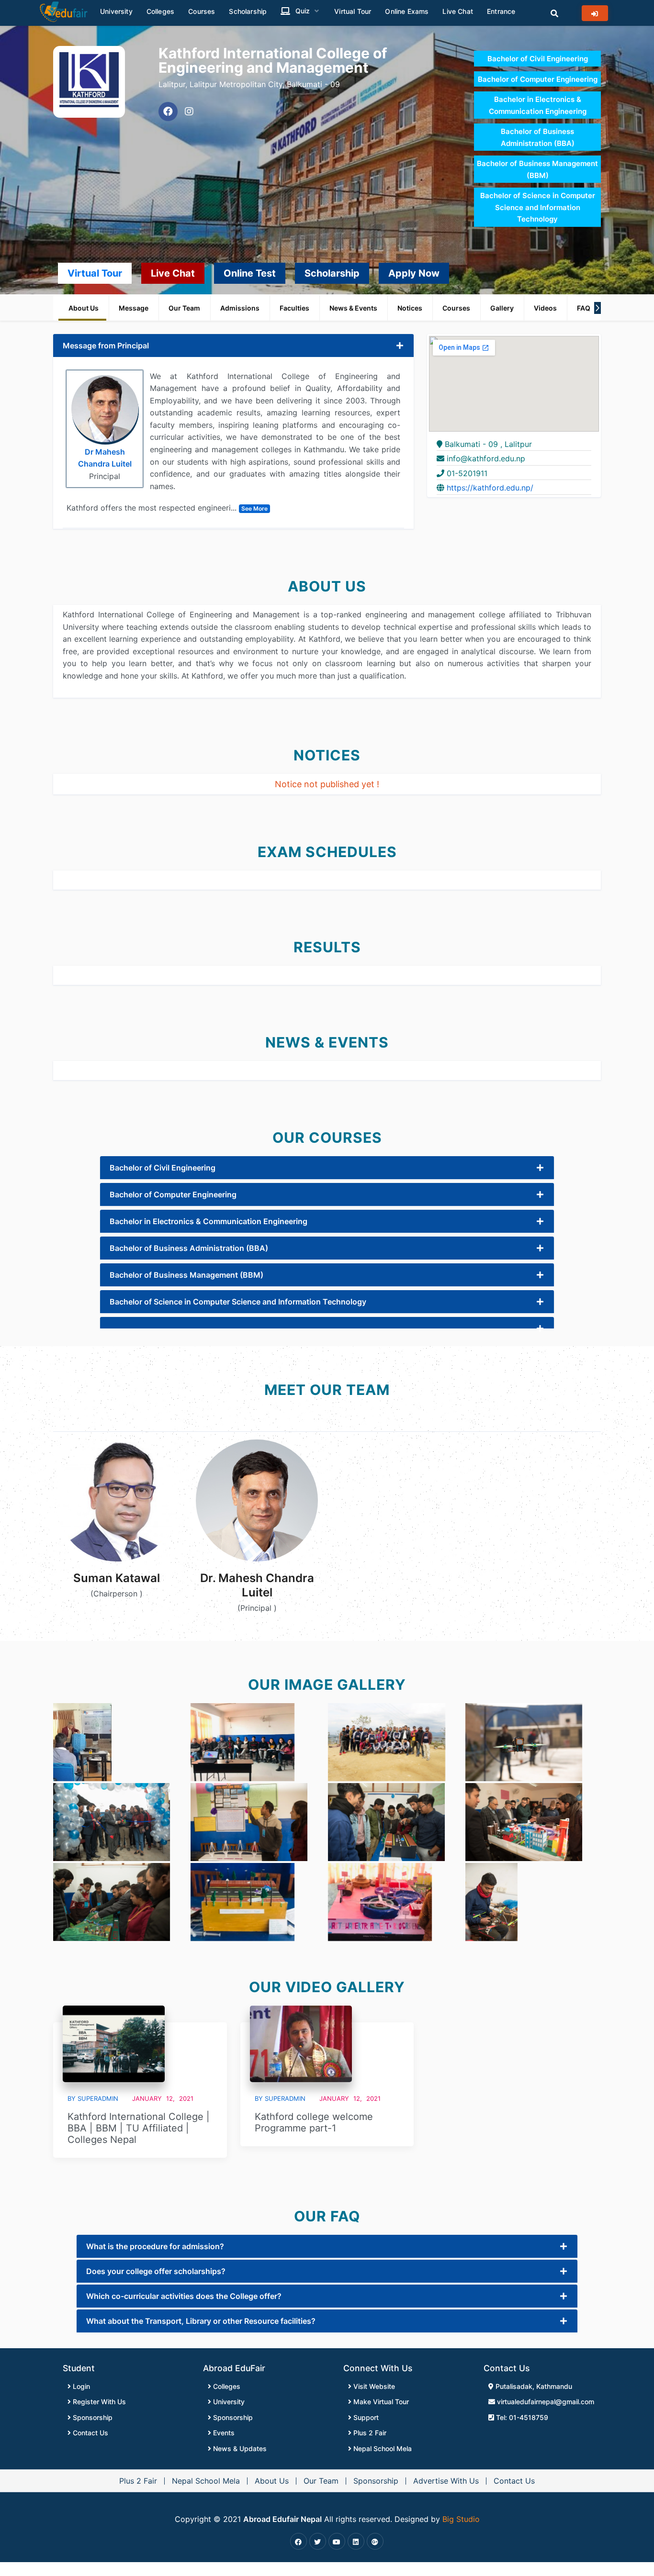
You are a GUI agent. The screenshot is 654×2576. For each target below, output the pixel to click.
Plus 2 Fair (369, 2433)
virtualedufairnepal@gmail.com (545, 2402)
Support (365, 2417)
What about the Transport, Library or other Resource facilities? (201, 2321)
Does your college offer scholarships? (156, 2271)
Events (223, 2433)
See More (254, 508)
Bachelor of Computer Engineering (538, 79)
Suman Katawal (117, 1578)
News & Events (353, 308)
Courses (456, 308)
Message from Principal (106, 346)
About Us (84, 308)
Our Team (184, 308)
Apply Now (414, 273)
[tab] (233, 346)
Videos (545, 308)
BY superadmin (93, 2098)
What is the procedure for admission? (155, 2246)
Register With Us (98, 2402)
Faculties (294, 308)
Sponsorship (92, 2417)
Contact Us (90, 2433)
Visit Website (373, 2386)
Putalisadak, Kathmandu (533, 2386)
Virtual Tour (95, 273)
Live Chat (173, 273)
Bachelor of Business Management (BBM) (186, 1275)
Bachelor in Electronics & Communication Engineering (209, 1221)
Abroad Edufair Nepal (282, 2519)
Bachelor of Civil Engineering (538, 59)
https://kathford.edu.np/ (490, 488)
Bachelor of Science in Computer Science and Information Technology (538, 207)
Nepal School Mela (382, 2448)
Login (80, 2386)
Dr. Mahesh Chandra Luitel (257, 1585)
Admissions (240, 308)
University (228, 2402)
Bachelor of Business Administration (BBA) (189, 1248)
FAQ (584, 308)
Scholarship (332, 273)
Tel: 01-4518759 (521, 2417)
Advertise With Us (446, 2481)
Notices (410, 308)
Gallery (502, 308)
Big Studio (461, 2519)
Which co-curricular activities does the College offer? (184, 2296)
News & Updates (239, 2448)
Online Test (250, 273)
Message (134, 308)
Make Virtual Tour (380, 2402)
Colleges (226, 2386)
